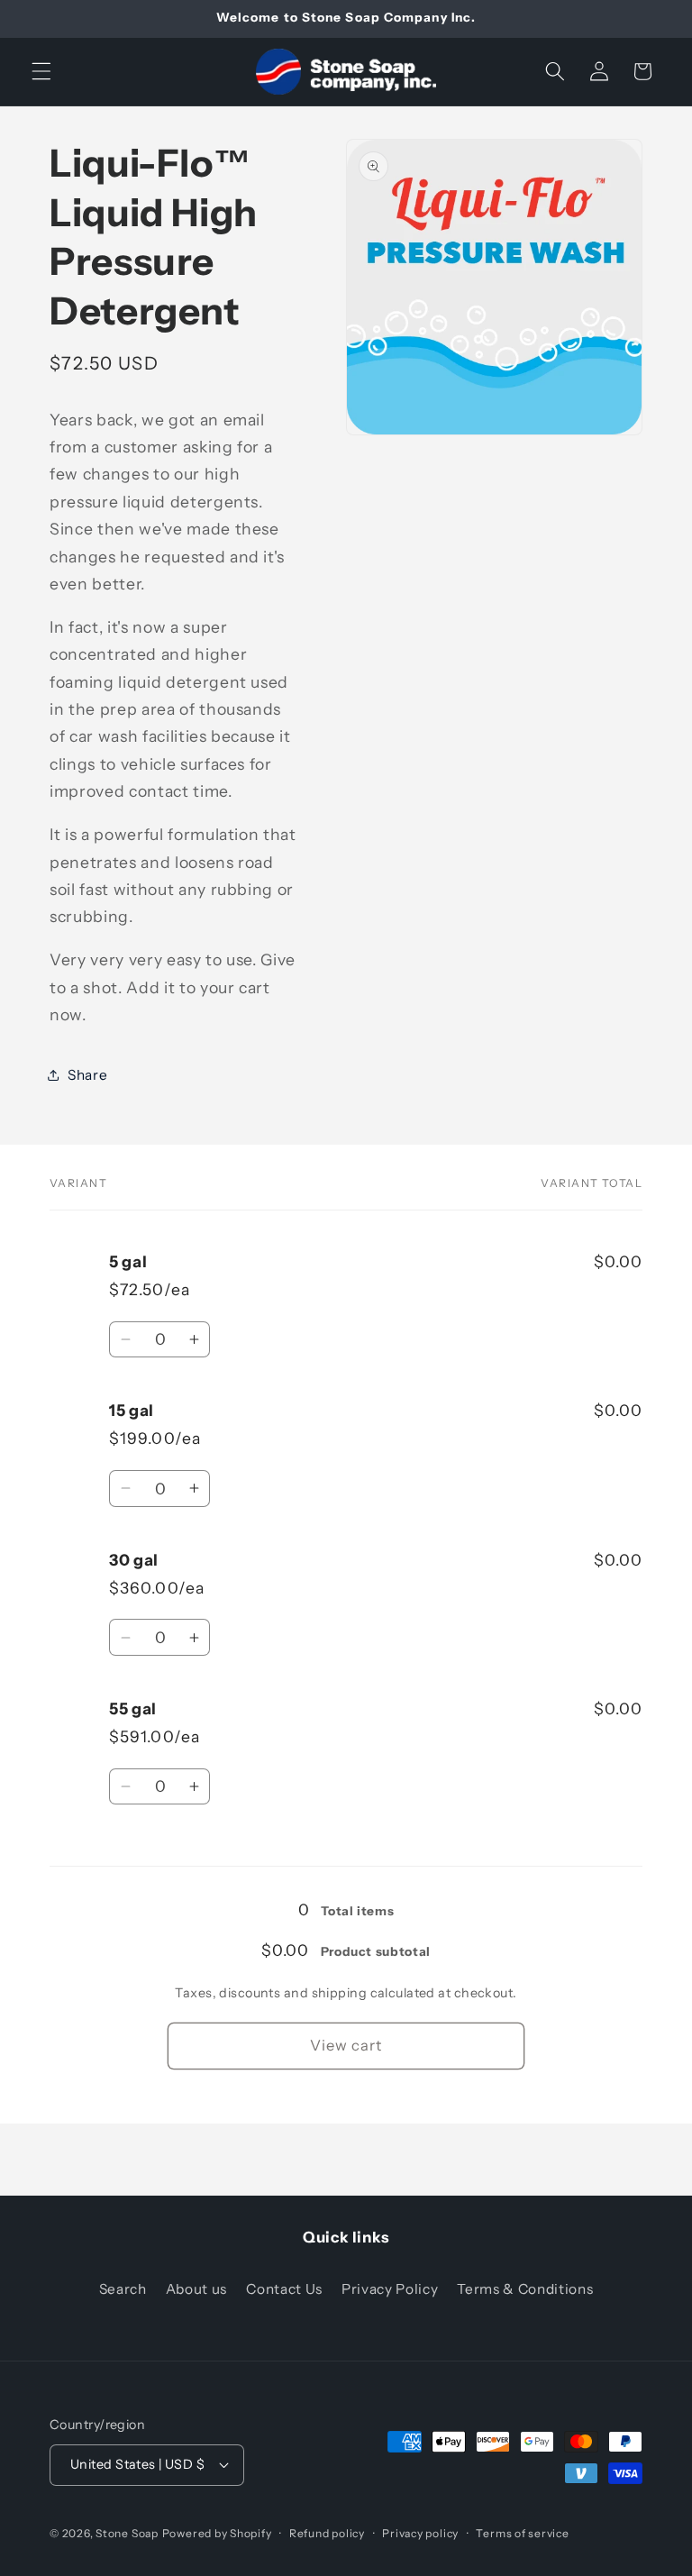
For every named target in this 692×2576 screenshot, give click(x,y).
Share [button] (87, 1075)
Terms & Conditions (525, 2289)
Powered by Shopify (217, 2533)
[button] (41, 71)
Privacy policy (420, 2533)
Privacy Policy (390, 2289)
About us (196, 2289)
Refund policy (327, 2533)
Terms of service (522, 2533)
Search (123, 2289)
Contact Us (284, 2289)
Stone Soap (127, 2533)
